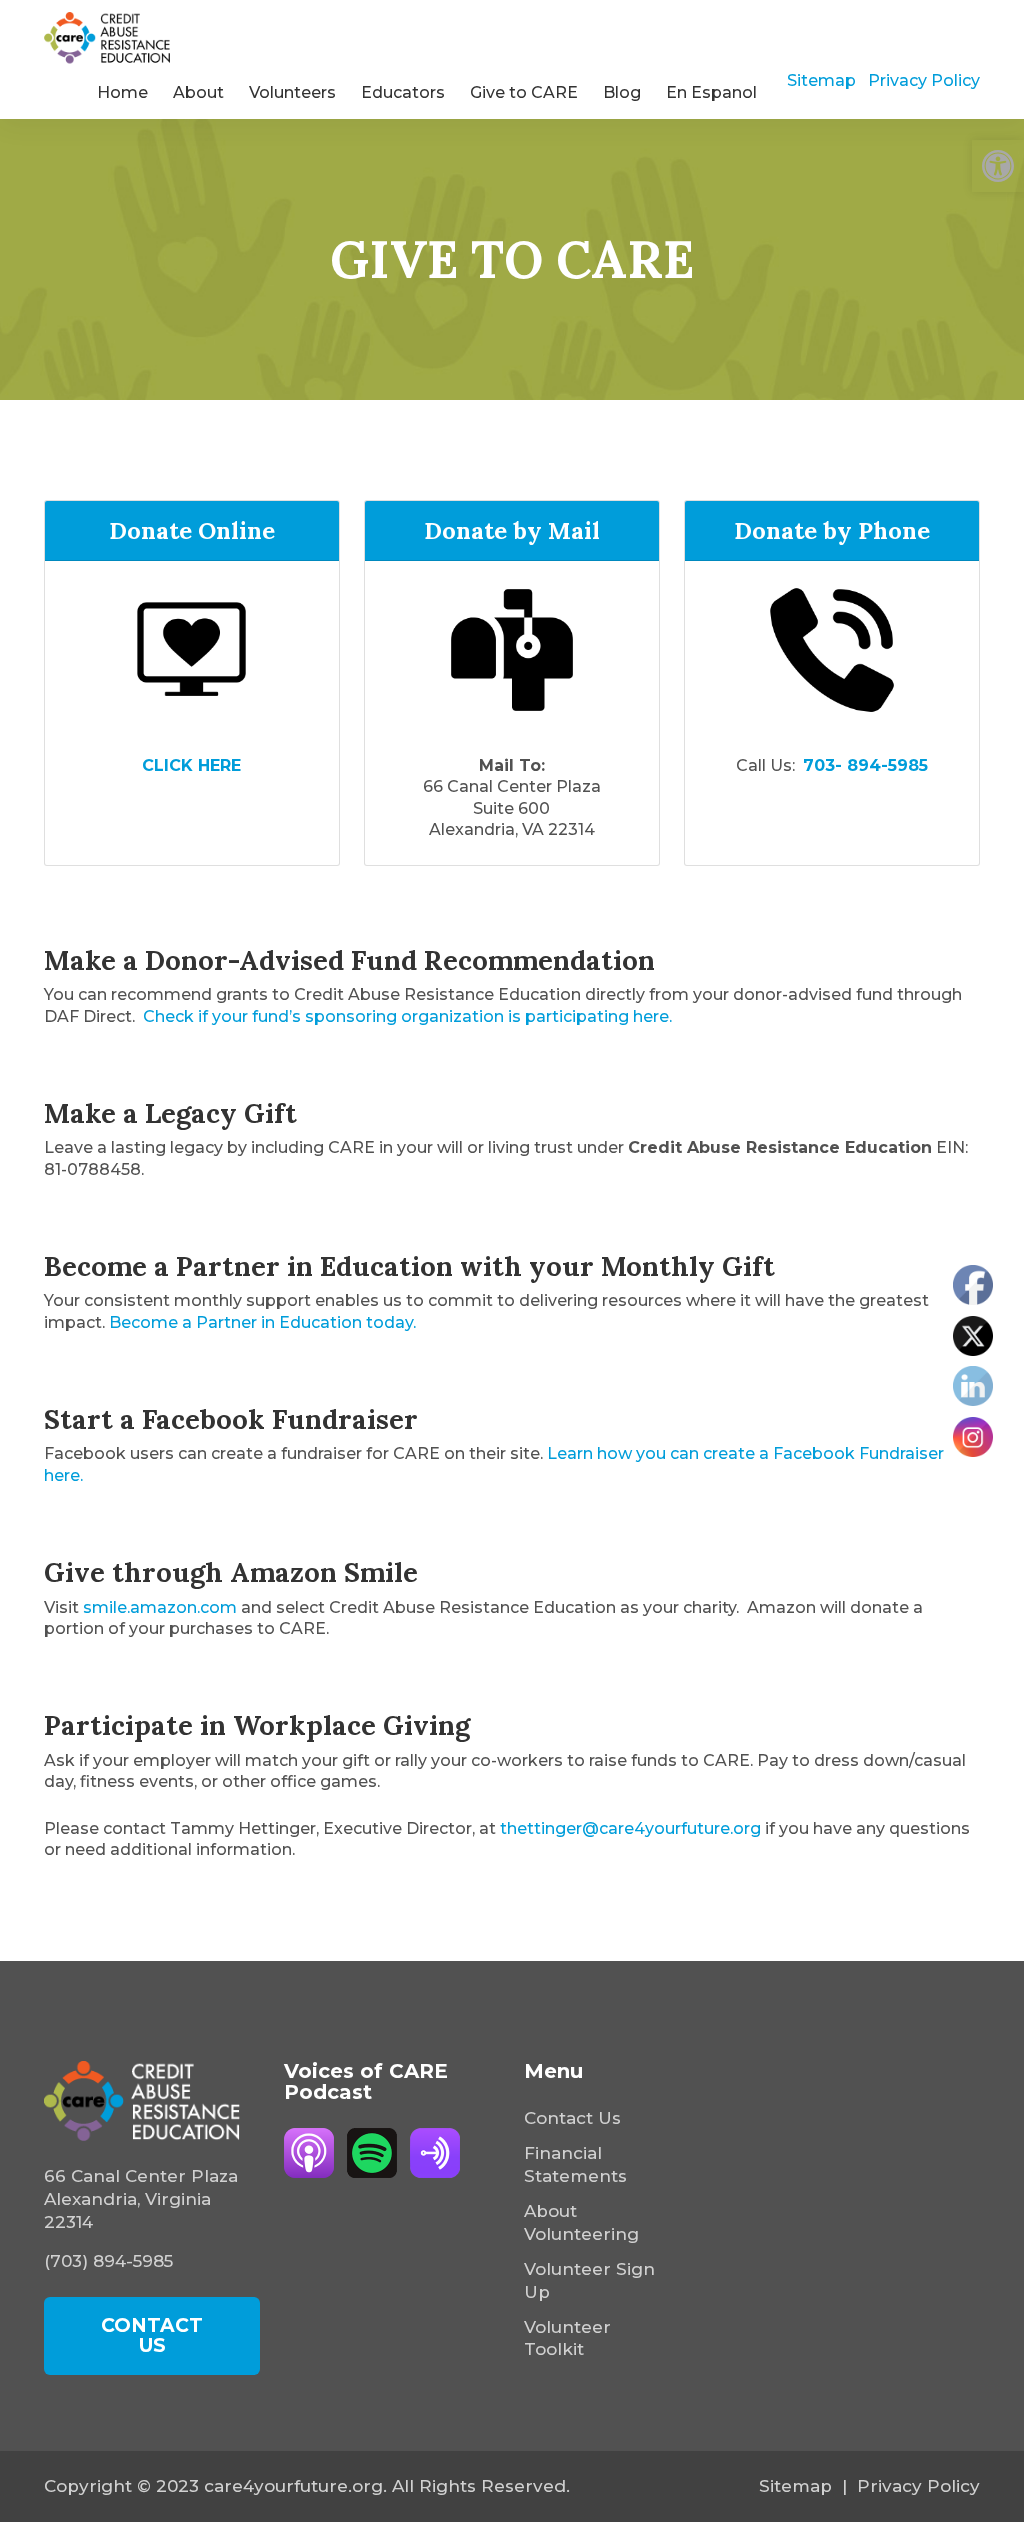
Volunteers (292, 92)
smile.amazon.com (160, 1607)
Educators (403, 92)
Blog (622, 92)
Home (122, 92)
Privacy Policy (924, 80)
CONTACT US (152, 2335)
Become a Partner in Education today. (264, 1322)
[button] (998, 166)
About (198, 92)
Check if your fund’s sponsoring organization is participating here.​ (407, 1016)
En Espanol (711, 92)
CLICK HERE (191, 765)
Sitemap (821, 80)
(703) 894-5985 (108, 2261)
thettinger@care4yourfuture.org (630, 1828)
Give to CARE (524, 92)
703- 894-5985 (865, 765)
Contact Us (572, 2118)
